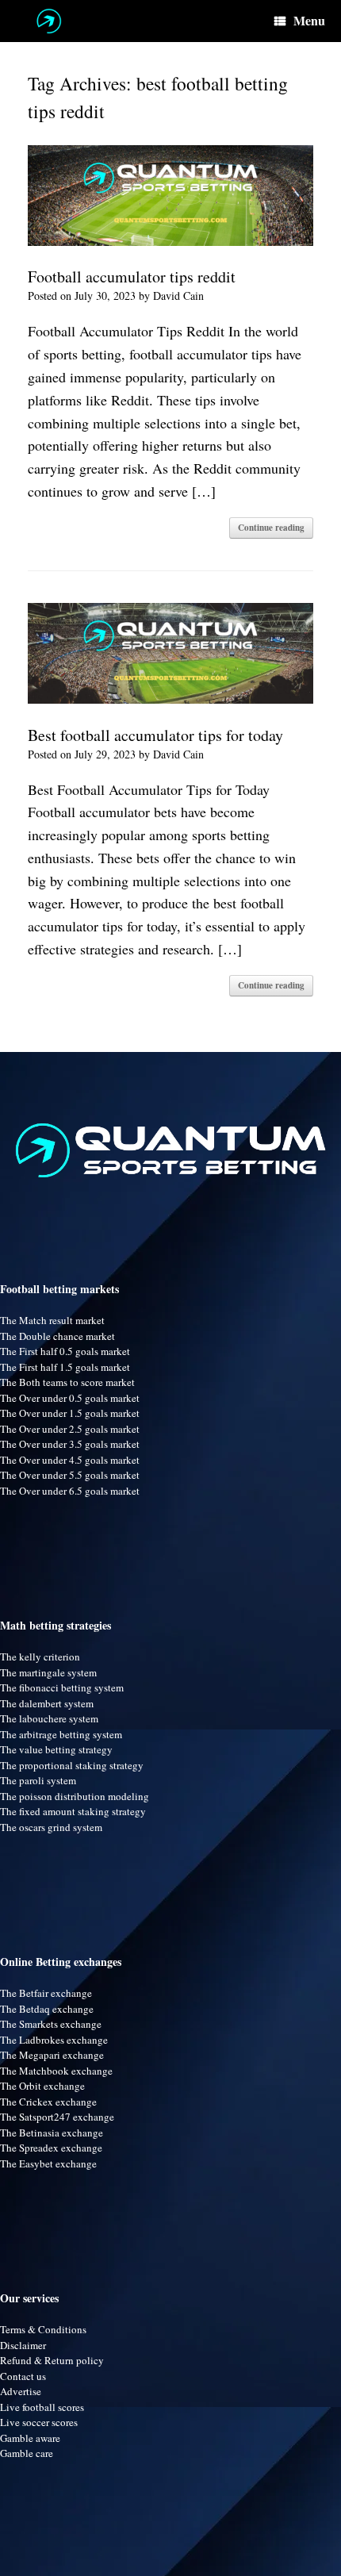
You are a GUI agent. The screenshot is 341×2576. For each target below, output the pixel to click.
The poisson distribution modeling (75, 1796)
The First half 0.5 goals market (65, 1351)
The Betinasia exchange (52, 2133)
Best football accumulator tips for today (155, 735)
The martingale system (48, 1672)
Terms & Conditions (43, 2329)
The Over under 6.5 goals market (70, 1491)
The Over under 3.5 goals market (70, 1444)
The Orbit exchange (42, 2086)
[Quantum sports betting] (49, 21)
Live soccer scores (39, 2422)
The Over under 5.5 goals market (70, 1475)
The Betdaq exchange (47, 2009)
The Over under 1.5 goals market (70, 1413)
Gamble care (27, 2453)
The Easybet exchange (48, 2163)
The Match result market (52, 1320)
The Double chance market (57, 1336)
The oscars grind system (51, 1827)
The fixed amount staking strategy (73, 1811)
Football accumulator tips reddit (132, 276)
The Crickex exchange (48, 2102)
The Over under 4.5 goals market (70, 1460)
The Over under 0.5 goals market (70, 1398)
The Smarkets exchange (51, 2024)
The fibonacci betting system (62, 1687)
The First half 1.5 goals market (65, 1367)
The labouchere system (49, 1718)
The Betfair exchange (46, 1993)
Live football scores (42, 2407)
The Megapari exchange (52, 2055)
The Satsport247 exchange (57, 2117)
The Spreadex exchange (51, 2148)
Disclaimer (23, 2345)
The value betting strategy (56, 1749)
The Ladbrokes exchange (54, 2040)
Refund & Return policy (52, 2360)
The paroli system (38, 1780)
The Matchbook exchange (56, 2071)
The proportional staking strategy (72, 1765)
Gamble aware (30, 2438)
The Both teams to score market (67, 1382)
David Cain (178, 296)
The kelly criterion (40, 1657)
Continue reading (271, 528)
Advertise (21, 2391)
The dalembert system (47, 1703)
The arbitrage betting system (61, 1734)
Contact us (23, 2376)
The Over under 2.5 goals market (70, 1429)
